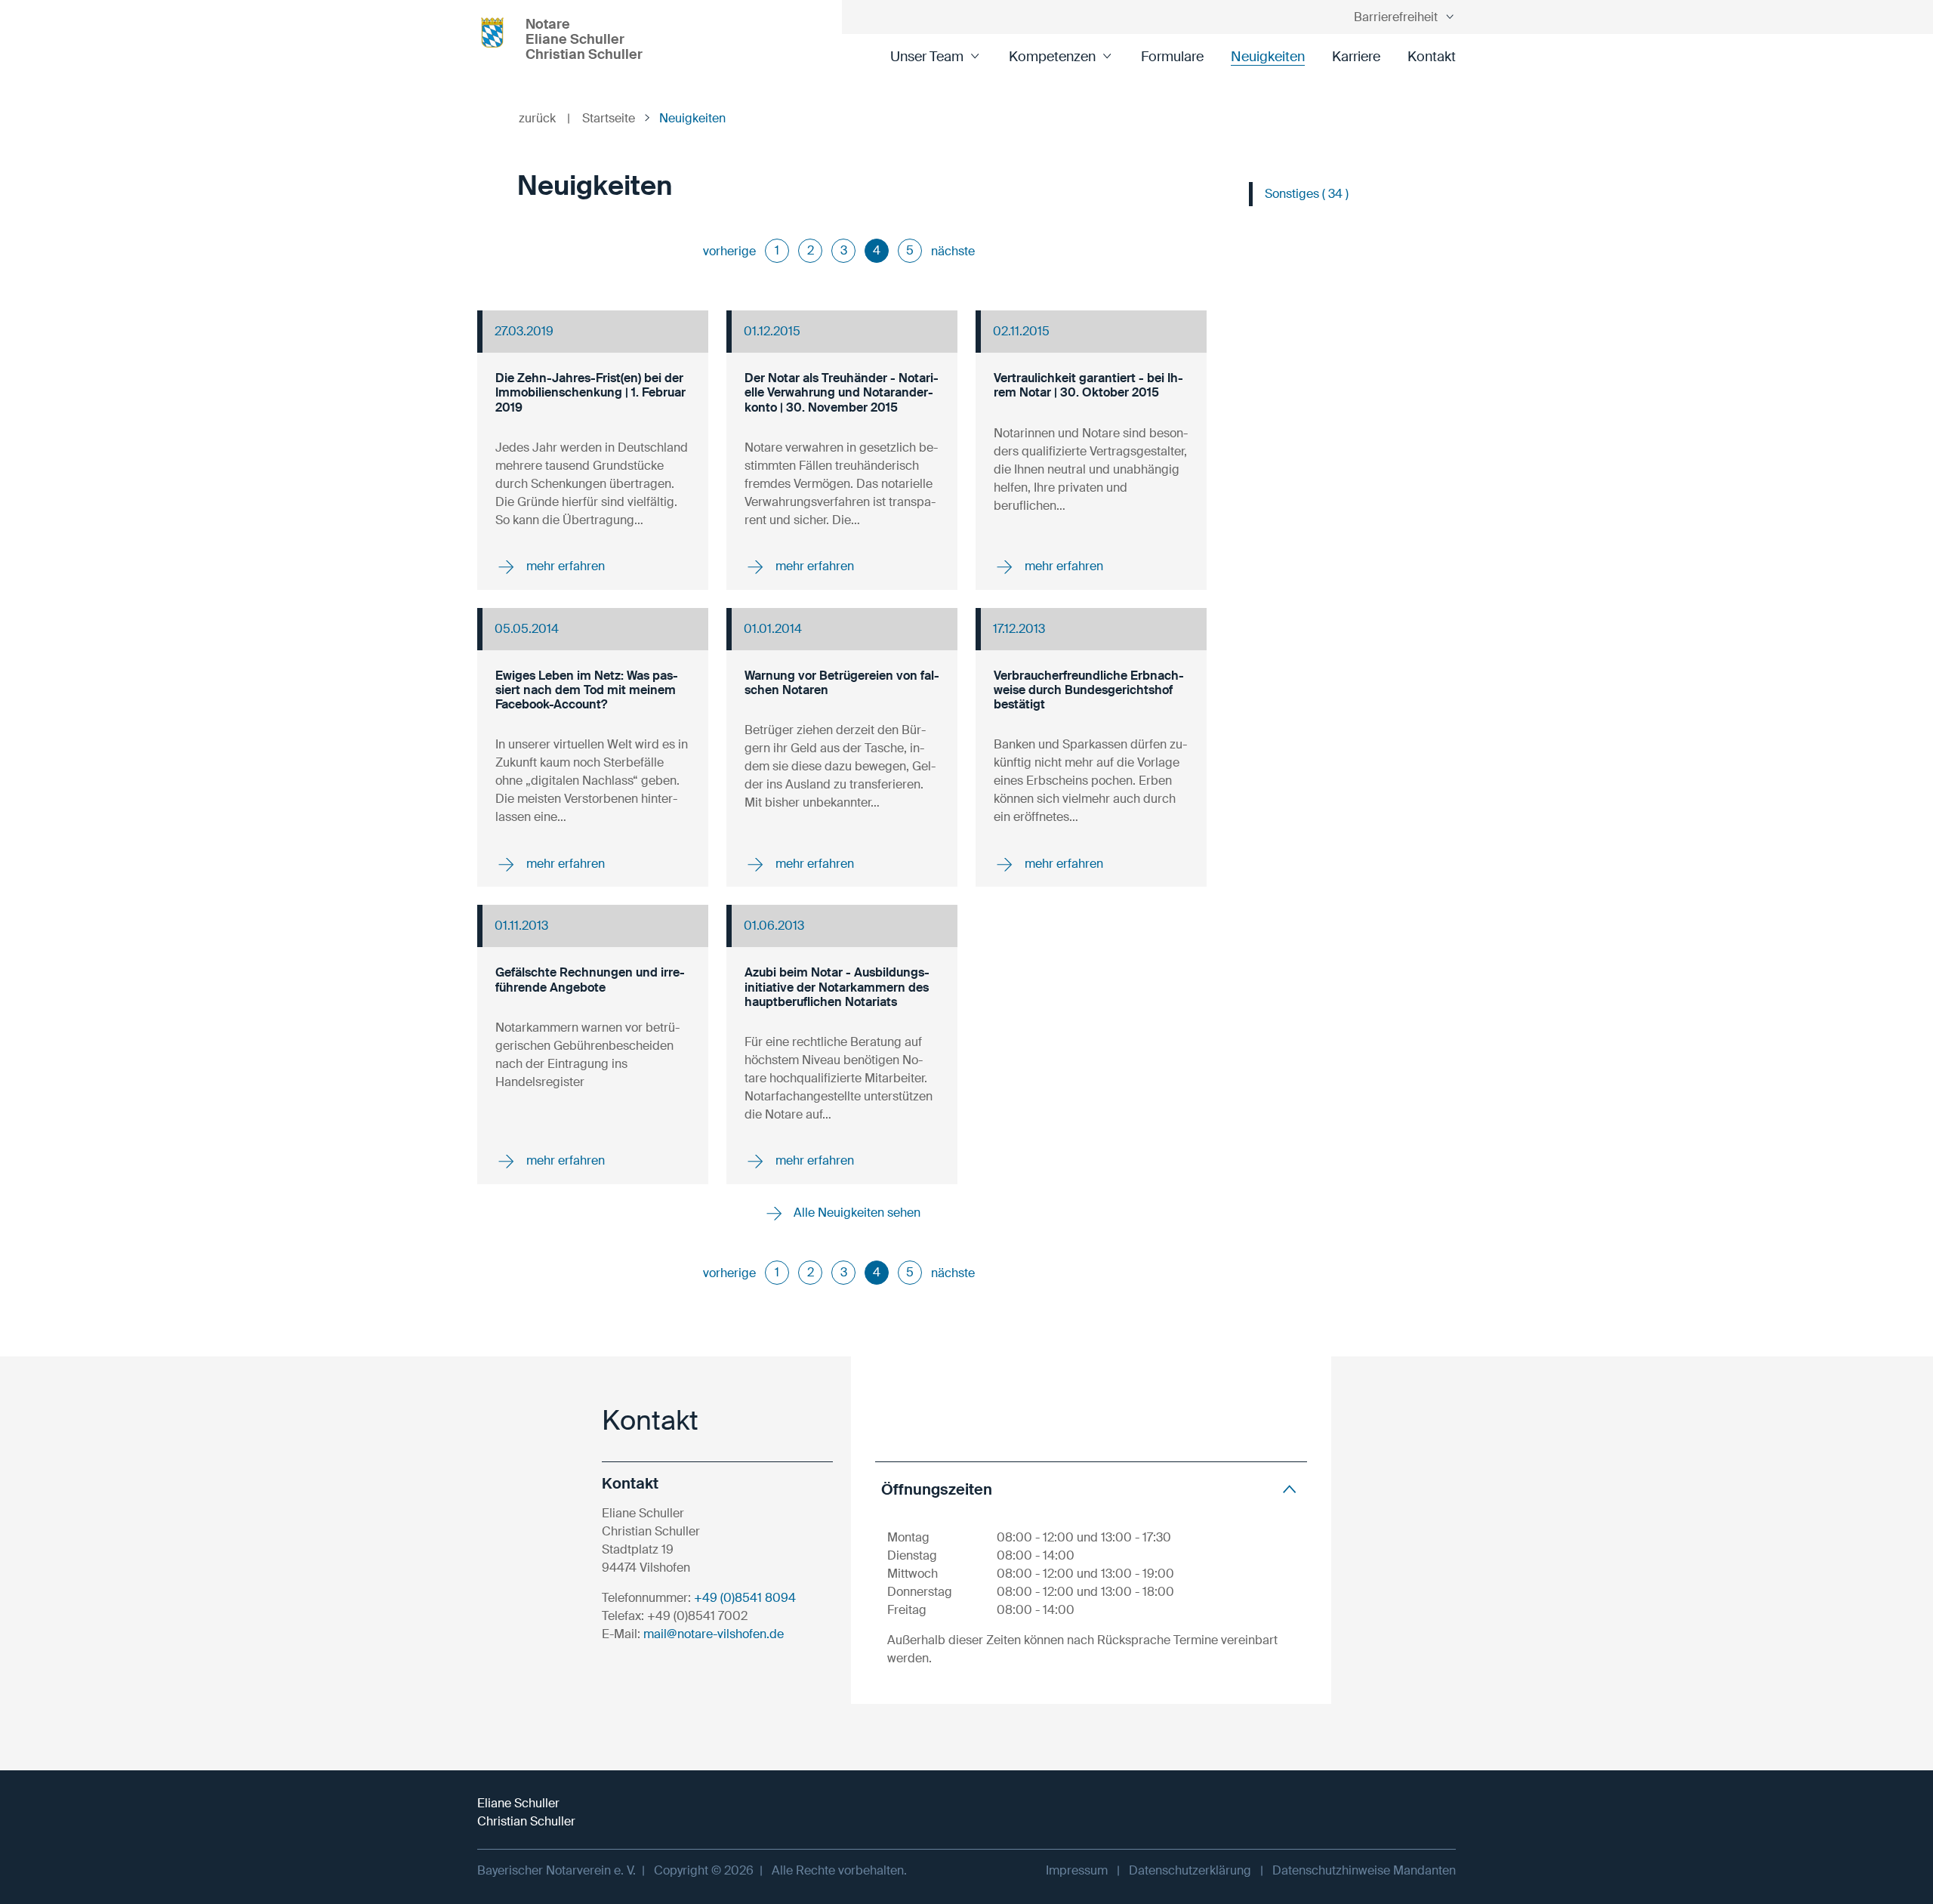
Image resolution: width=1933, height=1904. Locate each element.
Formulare (1172, 57)
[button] (1091, 1489)
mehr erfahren (564, 566)
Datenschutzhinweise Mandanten (1364, 1870)
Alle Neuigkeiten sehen (856, 1213)
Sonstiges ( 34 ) (1307, 194)
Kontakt (1432, 57)
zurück (544, 118)
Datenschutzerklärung (1190, 1870)
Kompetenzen (1052, 57)
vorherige (729, 251)
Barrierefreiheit (1396, 17)
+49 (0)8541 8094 (745, 1598)
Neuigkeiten (1268, 57)
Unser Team (927, 57)
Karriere (1356, 57)
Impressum (1077, 1870)
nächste (953, 251)
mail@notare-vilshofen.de (714, 1634)
